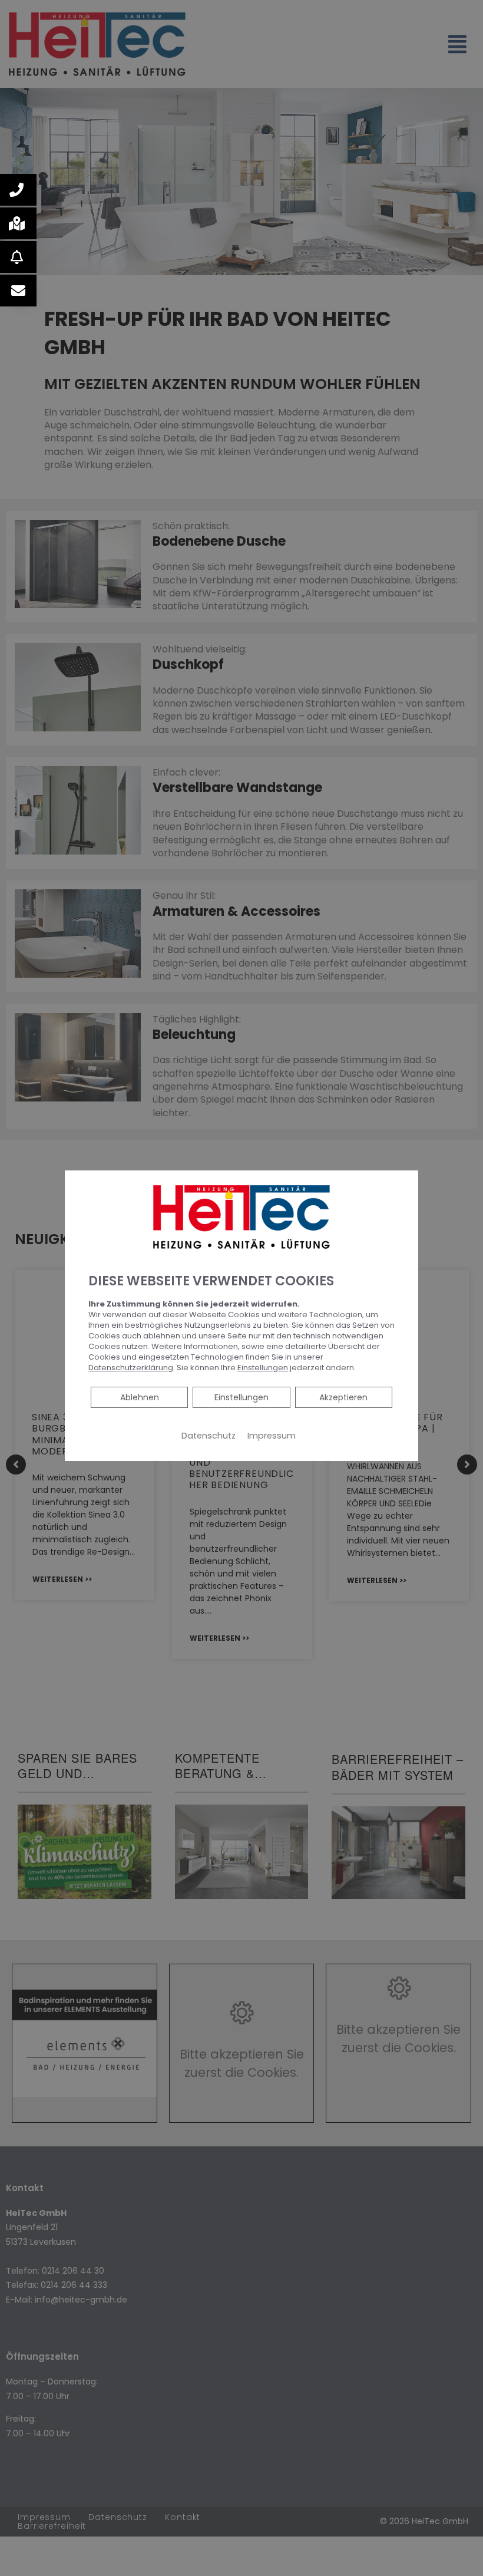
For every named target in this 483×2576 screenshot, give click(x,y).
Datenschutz (209, 1436)
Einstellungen (241, 1397)
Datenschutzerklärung (131, 1368)
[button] (18, 190)
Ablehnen (139, 1397)
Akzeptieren (343, 1397)
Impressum (272, 1436)
